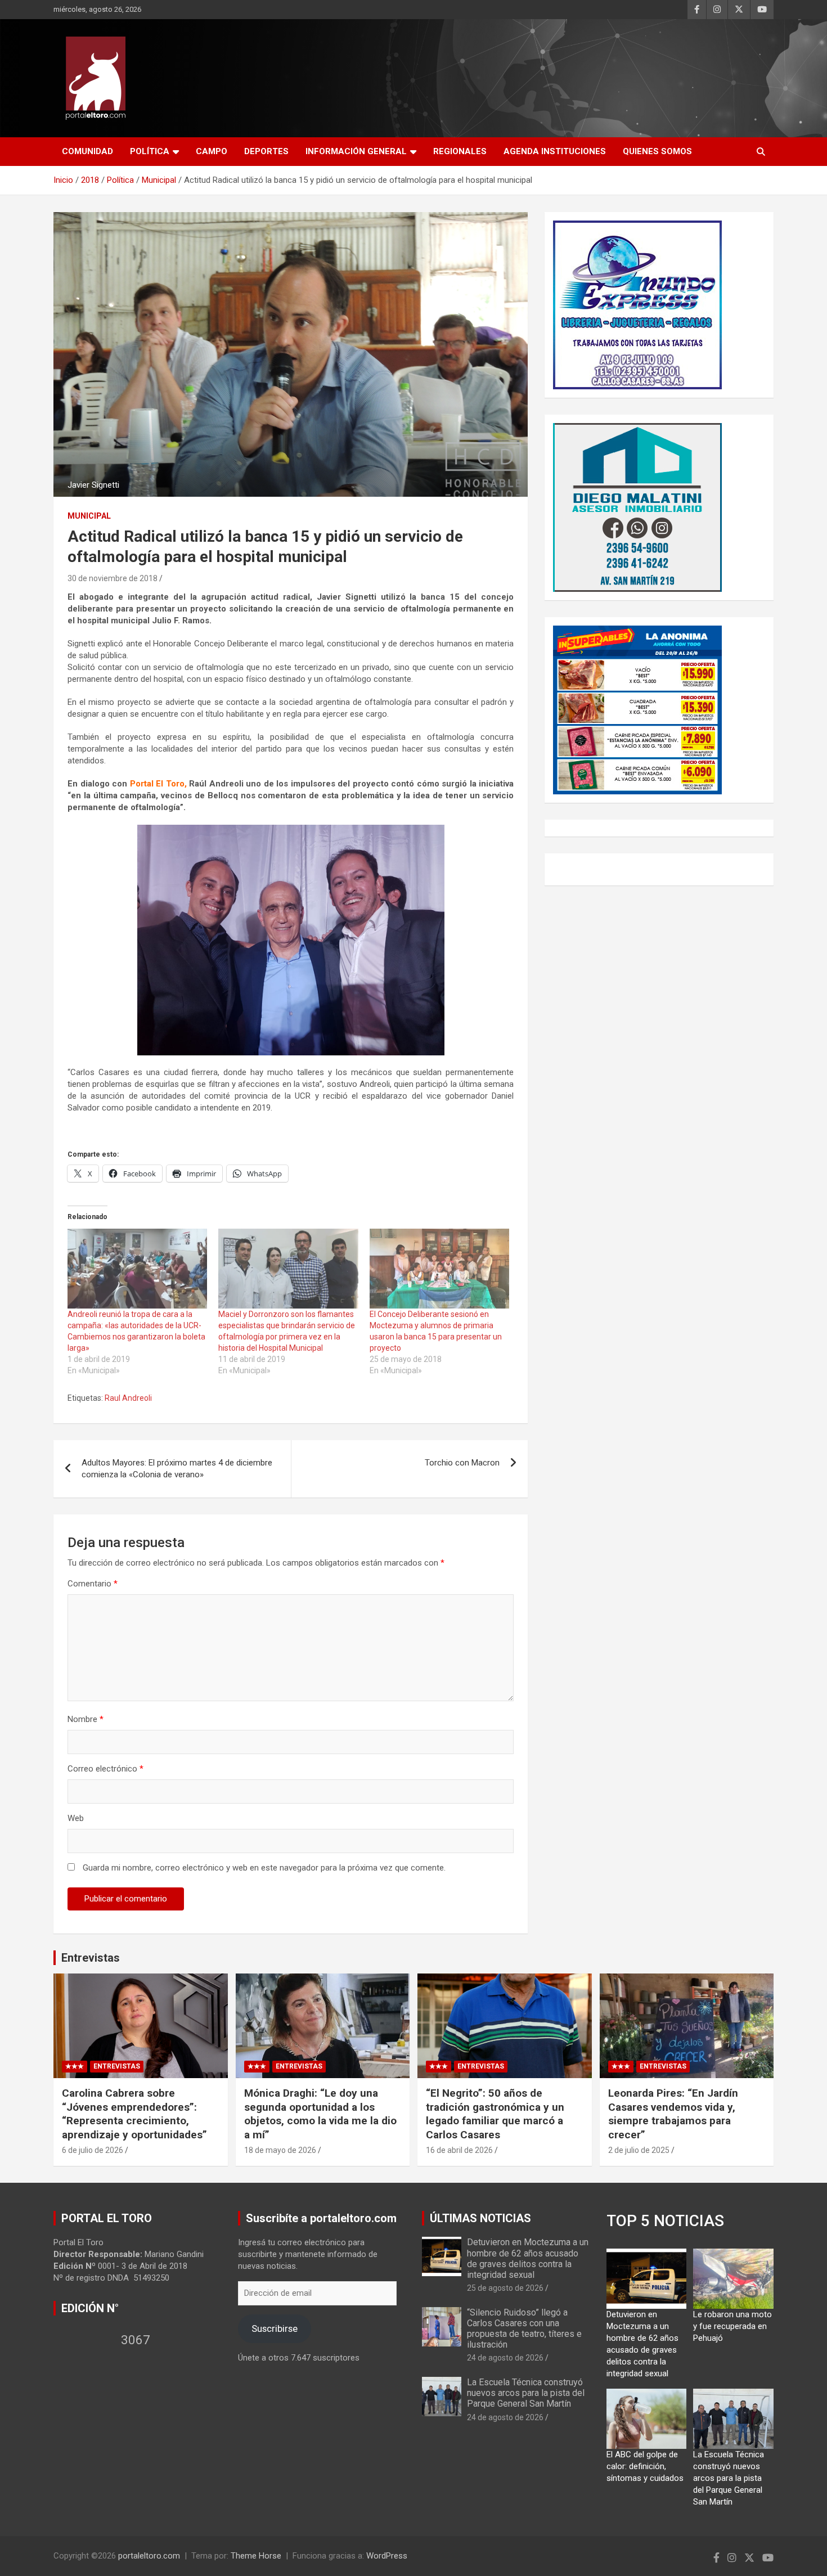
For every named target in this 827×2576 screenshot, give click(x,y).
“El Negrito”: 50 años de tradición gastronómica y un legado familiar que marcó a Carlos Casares (495, 2114)
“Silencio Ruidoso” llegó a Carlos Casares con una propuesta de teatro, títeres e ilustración (524, 2329)
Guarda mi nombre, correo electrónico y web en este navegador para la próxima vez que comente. (264, 1868)
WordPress (387, 2556)
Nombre (86, 1719)
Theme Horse (256, 2556)
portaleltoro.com (149, 2556)
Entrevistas (91, 1958)
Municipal (89, 516)
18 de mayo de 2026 (280, 2150)
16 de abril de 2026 (459, 2150)
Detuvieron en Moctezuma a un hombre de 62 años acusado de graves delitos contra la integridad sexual (528, 2258)
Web (76, 1818)
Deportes (266, 151)
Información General (356, 151)
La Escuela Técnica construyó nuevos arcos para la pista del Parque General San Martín (526, 2393)
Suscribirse (275, 2328)
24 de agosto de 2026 (505, 2358)
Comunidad (87, 151)
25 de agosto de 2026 (505, 2288)
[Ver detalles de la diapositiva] (637, 305)
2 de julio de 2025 (639, 2150)
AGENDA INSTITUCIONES (555, 151)
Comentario (93, 1584)
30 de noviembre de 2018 (113, 578)
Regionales (460, 151)
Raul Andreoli (128, 1398)
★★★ (75, 2066)
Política (150, 151)
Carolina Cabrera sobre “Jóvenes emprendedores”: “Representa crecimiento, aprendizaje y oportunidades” (134, 2114)
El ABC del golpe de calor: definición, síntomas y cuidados (645, 2466)
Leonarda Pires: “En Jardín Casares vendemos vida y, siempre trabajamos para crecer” (673, 2114)
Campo (212, 151)
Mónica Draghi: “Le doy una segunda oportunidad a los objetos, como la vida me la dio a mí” (320, 2114)
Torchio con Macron (462, 1463)
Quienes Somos (657, 151)
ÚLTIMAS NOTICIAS (480, 2218)
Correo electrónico (105, 1769)
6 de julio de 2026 (93, 2150)
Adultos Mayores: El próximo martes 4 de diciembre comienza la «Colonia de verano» (177, 1469)
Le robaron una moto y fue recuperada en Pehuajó (732, 2326)
